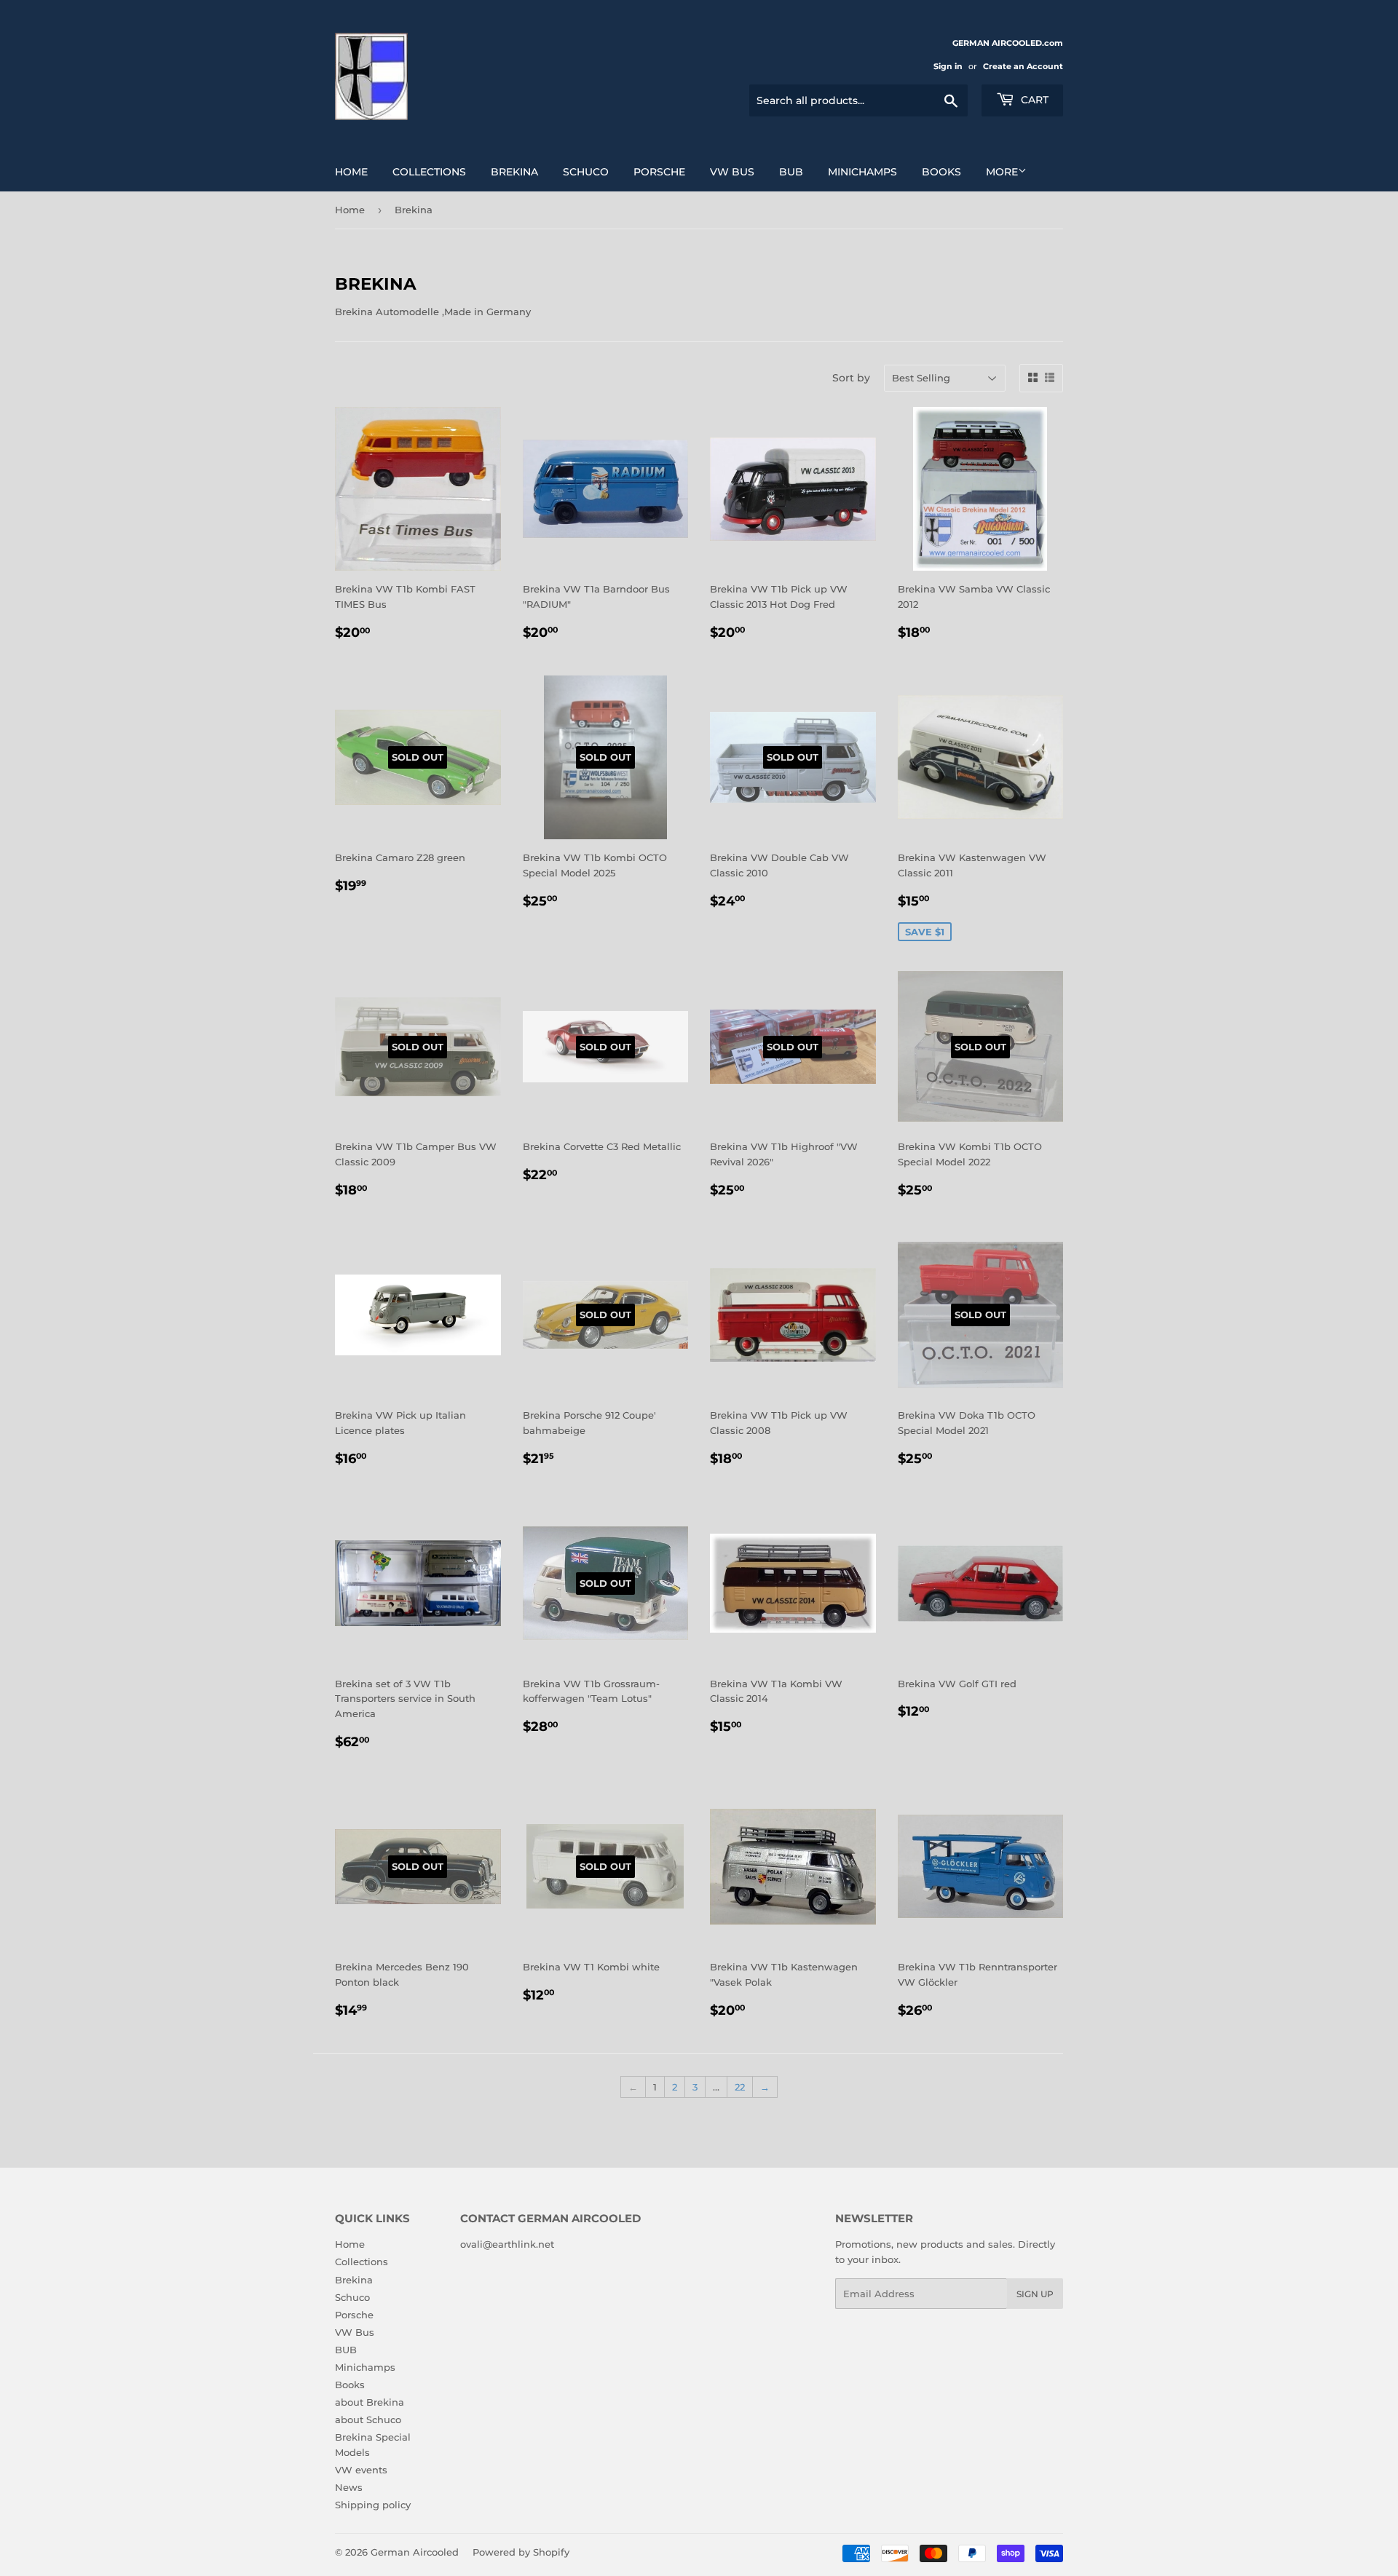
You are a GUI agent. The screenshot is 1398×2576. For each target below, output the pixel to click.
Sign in (948, 66)
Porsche (659, 172)
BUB (791, 172)
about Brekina (370, 2402)
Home (351, 172)
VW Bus (732, 172)
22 (740, 2087)
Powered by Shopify (521, 2552)
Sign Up (1035, 2294)
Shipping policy (373, 2505)
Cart (1033, 100)
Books (941, 172)
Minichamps (862, 172)
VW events (361, 2470)
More (1002, 172)
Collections (429, 172)
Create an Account (1023, 66)
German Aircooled (415, 2552)
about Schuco (368, 2420)
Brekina (514, 172)
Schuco (586, 172)
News (349, 2487)
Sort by (851, 378)
